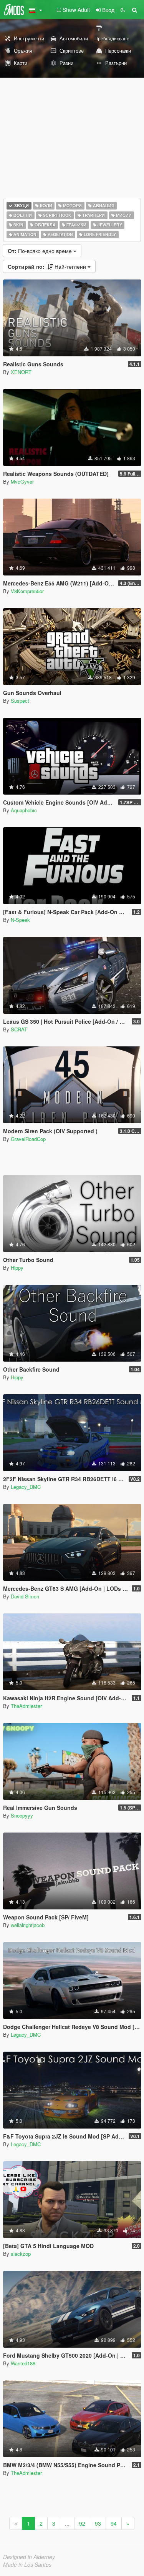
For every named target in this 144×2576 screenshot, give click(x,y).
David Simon (25, 1596)
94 (114, 2523)
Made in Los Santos (27, 2564)
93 (98, 2523)
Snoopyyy (22, 1815)
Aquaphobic (24, 810)
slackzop (21, 2254)
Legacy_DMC (26, 1487)
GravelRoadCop (28, 1139)
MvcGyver (22, 481)
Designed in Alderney (29, 2557)
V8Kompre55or (27, 591)
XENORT (21, 372)
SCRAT (19, 1029)
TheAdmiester (26, 1706)
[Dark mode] (123, 10)
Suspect (20, 701)
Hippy (17, 1268)
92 (82, 2523)
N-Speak (20, 920)
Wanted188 (23, 2363)
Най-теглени (48, 266)
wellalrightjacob (28, 1925)
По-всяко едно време (41, 251)
